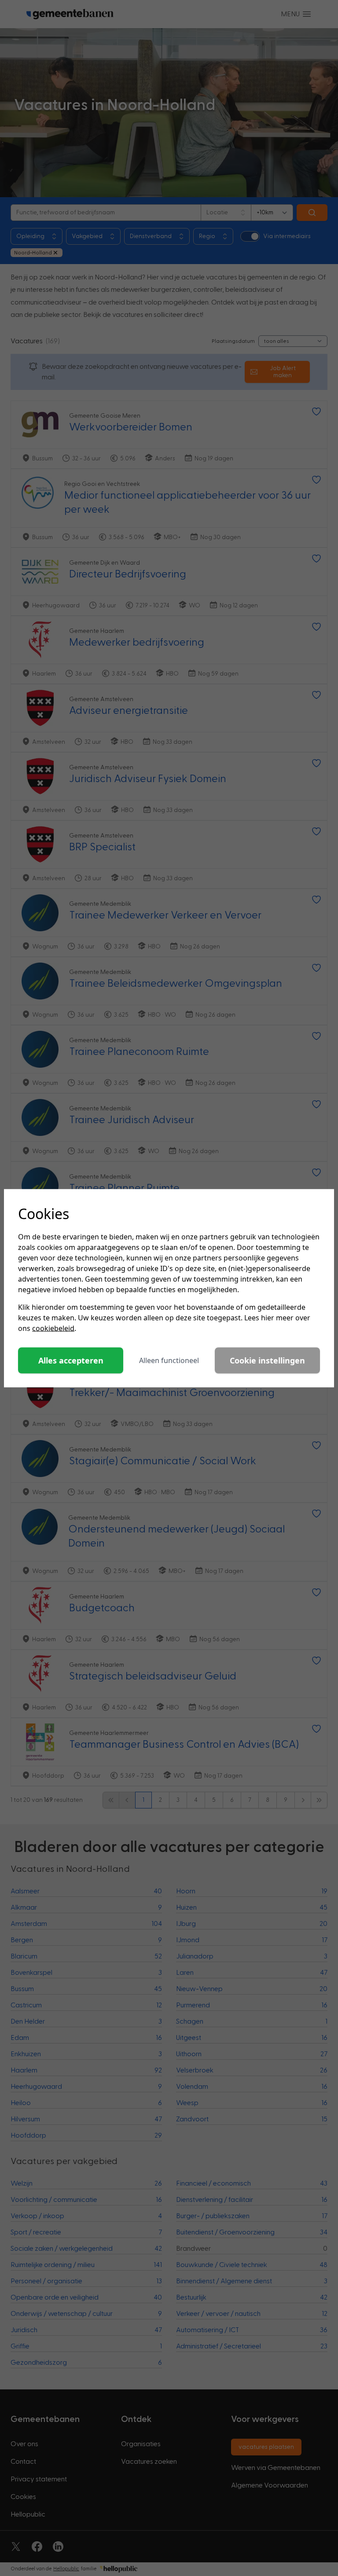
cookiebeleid (53, 1328)
